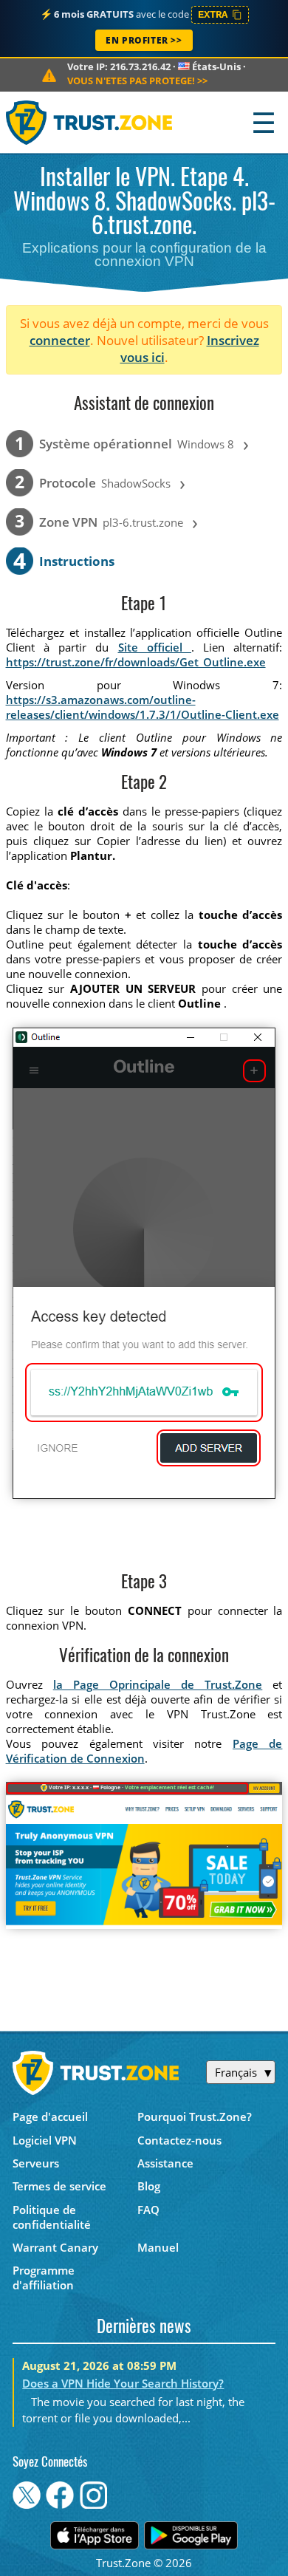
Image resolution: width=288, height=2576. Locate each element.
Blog (149, 2186)
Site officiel (155, 647)
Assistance (165, 2163)
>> (137, 81)
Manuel (158, 2247)
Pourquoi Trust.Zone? (195, 2117)
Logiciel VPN (45, 2140)
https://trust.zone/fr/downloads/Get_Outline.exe (136, 662)
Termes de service (59, 2186)
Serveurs (36, 2163)
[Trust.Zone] (90, 122)
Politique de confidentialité (52, 2217)
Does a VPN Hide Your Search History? (123, 2383)
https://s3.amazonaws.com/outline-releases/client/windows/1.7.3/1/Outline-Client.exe (143, 707)
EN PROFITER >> (144, 40)
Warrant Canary (55, 2247)
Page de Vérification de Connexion (144, 1751)
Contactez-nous (179, 2140)
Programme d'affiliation (44, 2278)
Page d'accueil (50, 2117)
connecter (60, 340)
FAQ (148, 2210)
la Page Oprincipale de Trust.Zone (158, 1684)
